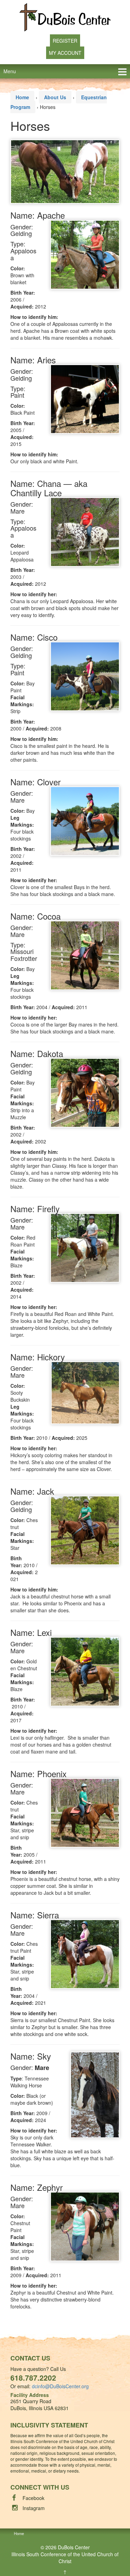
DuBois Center (74, 2547)
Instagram (34, 2508)
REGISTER (65, 41)
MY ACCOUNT (65, 53)
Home (22, 97)
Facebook (33, 2498)
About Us (55, 97)
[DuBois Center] (65, 17)
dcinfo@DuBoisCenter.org (60, 2386)
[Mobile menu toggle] (122, 71)
